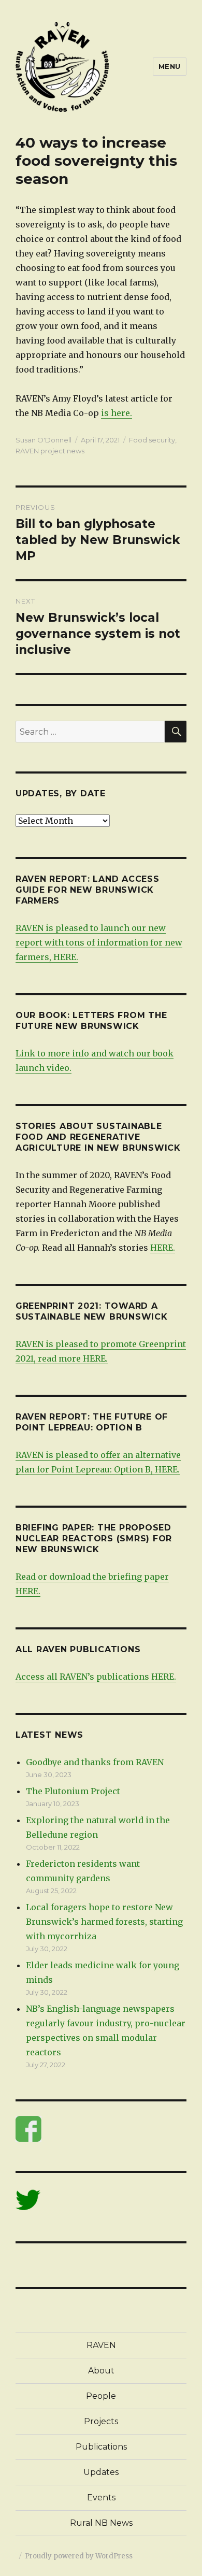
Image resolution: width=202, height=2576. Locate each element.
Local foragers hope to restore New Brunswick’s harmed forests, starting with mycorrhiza (104, 1922)
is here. (117, 413)
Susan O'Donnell (44, 440)
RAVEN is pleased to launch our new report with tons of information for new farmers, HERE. (99, 942)
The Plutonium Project (73, 1791)
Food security (152, 440)
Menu (170, 66)
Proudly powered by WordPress (79, 2556)
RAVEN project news (50, 451)
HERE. (163, 1248)
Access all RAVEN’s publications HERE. (96, 1677)
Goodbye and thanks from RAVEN (95, 1762)
